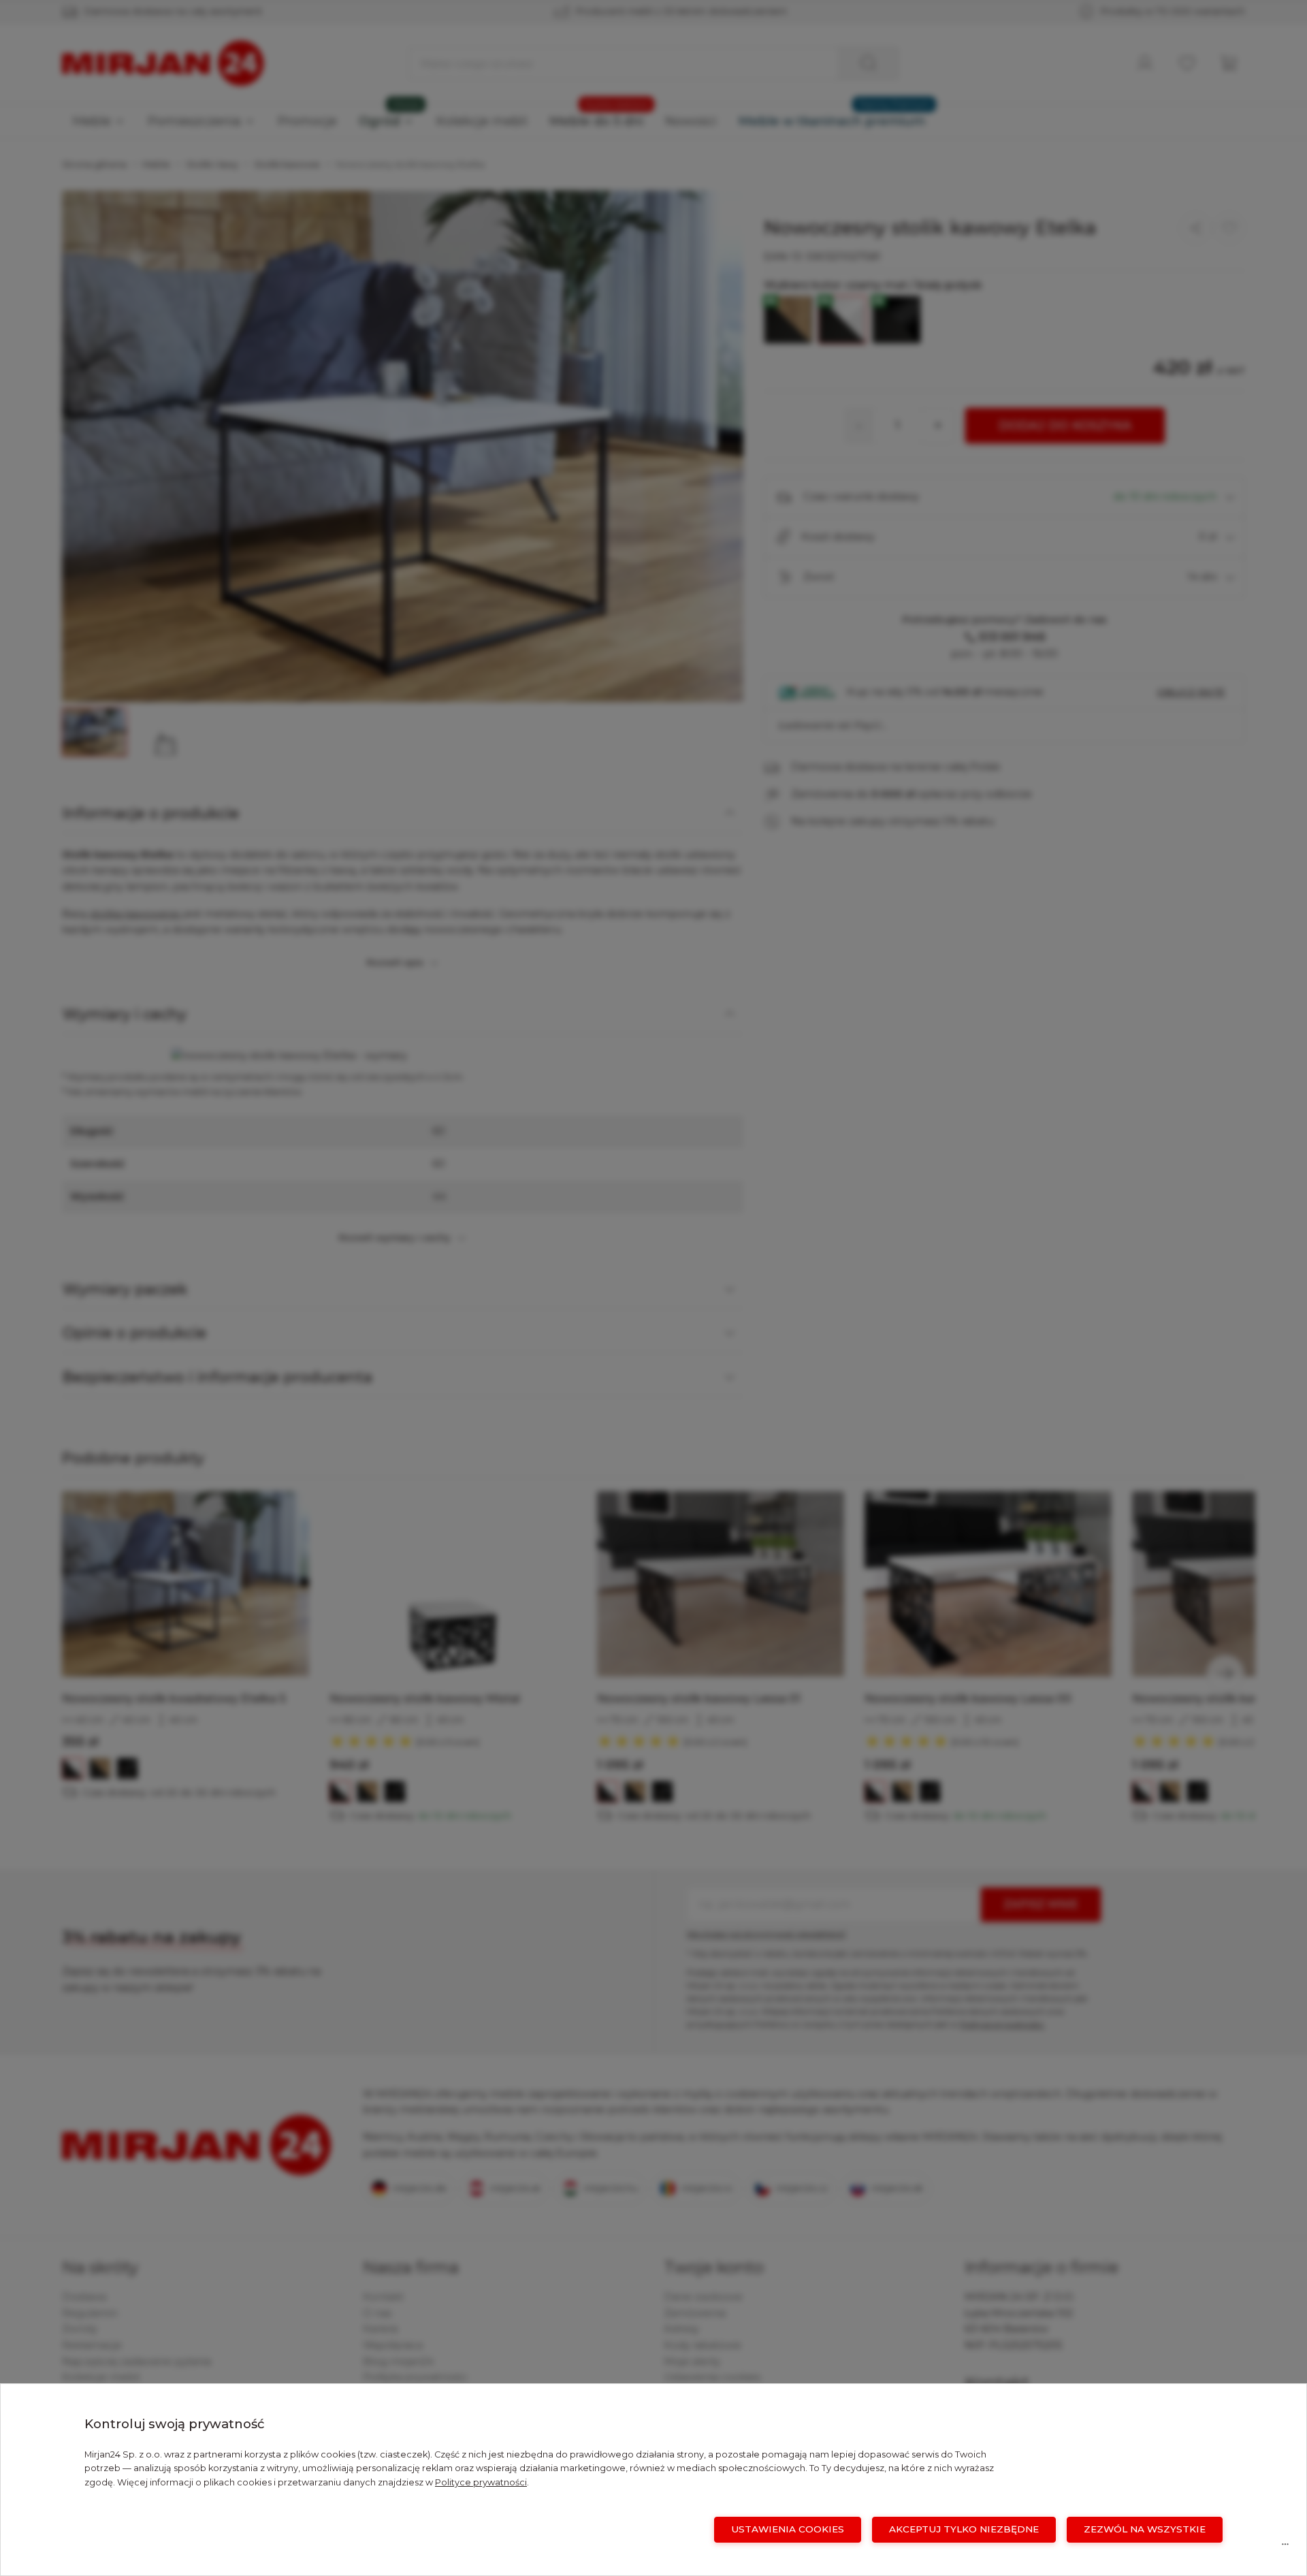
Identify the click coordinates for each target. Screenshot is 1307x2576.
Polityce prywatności (481, 2482)
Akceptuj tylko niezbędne (964, 2529)
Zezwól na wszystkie (1145, 2529)
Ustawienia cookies (788, 2529)
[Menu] (1285, 2547)
